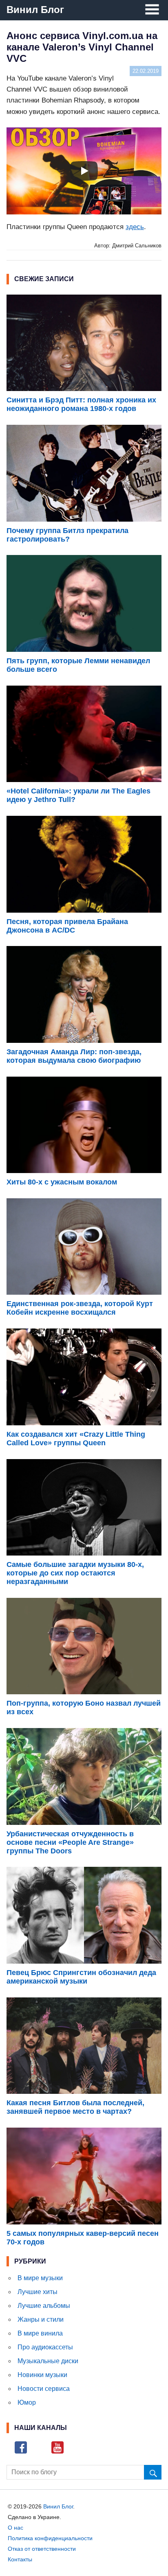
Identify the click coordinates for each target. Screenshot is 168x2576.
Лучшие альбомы (44, 2306)
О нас (15, 2528)
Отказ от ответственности (42, 2549)
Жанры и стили (41, 2319)
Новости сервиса (44, 2389)
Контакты (20, 2559)
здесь (135, 227)
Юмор (27, 2402)
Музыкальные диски (48, 2361)
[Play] (84, 171)
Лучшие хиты (38, 2292)
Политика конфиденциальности (50, 2538)
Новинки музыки (42, 2375)
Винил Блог (35, 10)
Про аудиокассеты (45, 2347)
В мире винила (40, 2333)
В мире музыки (40, 2278)
